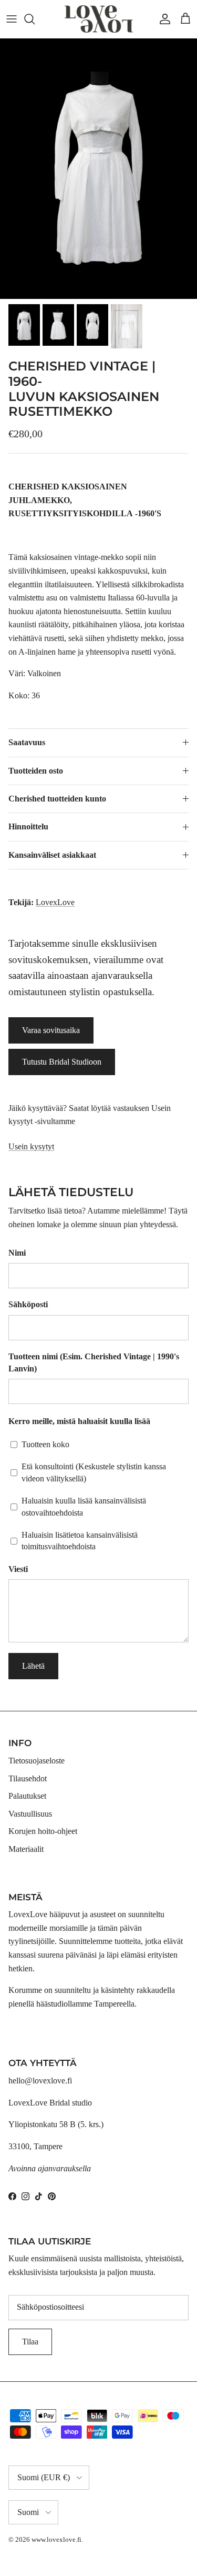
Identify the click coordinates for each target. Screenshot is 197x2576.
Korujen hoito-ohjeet (43, 1831)
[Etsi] (35, 19)
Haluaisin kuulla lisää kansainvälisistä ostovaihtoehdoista (84, 1506)
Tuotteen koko (45, 1444)
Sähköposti (28, 1304)
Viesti (18, 1569)
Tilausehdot (28, 1778)
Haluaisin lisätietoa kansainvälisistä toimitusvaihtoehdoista (80, 1541)
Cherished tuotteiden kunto (57, 799)
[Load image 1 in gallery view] (98, 169)
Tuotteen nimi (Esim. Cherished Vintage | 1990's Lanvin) (94, 1362)
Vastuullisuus (30, 1814)
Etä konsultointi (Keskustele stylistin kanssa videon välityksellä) (94, 1472)
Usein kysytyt (31, 1146)
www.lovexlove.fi (56, 2539)
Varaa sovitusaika (51, 1030)
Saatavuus (27, 742)
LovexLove (55, 902)
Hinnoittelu (28, 826)
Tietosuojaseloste (37, 1761)
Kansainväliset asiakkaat (52, 855)
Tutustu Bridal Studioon (62, 1062)
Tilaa (30, 2342)
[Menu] (12, 19)
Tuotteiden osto (36, 771)
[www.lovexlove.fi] (99, 19)
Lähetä (33, 1666)
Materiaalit (26, 1849)
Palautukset (27, 1796)
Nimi (17, 1253)
